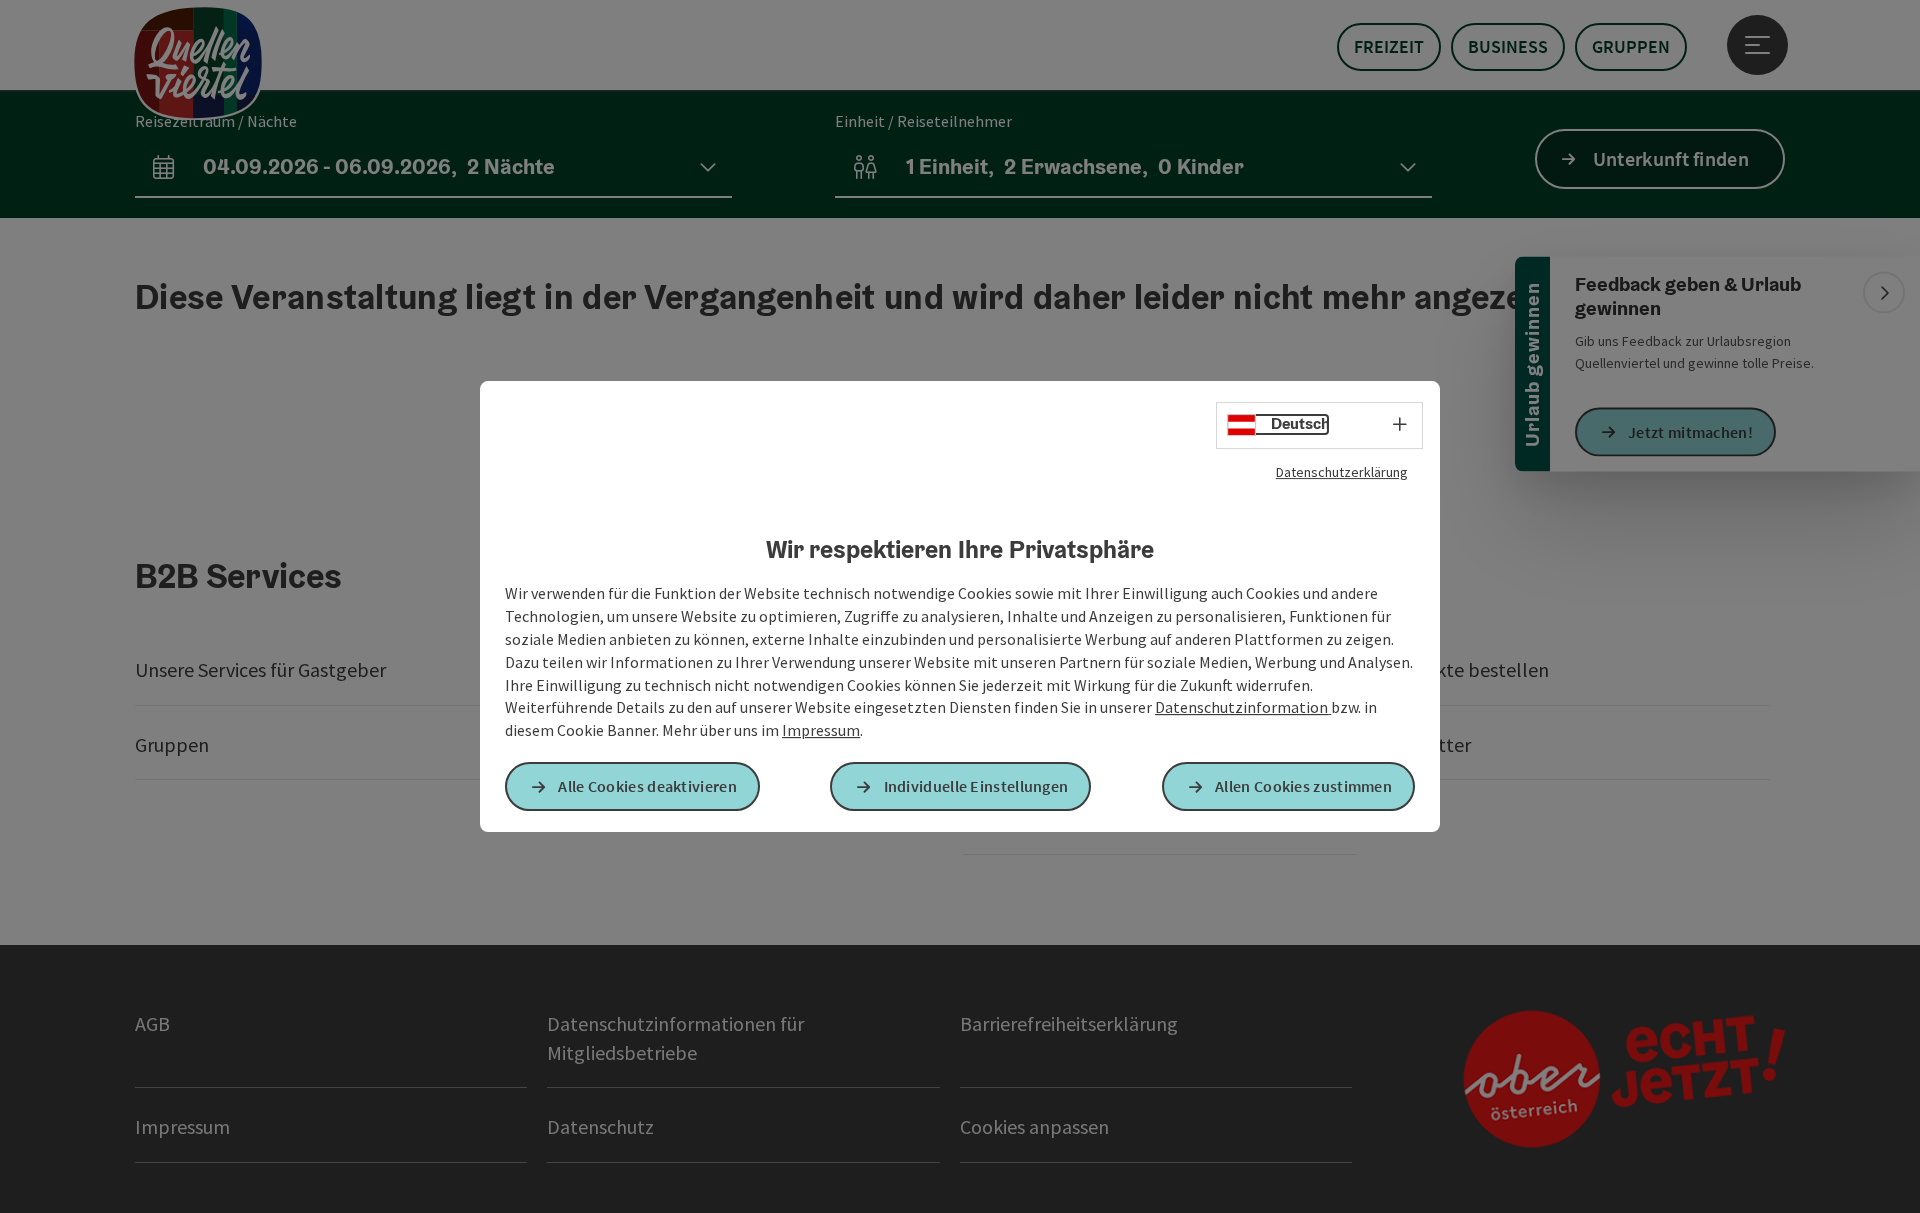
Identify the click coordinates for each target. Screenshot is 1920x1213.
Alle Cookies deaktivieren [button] (647, 786)
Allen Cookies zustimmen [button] (1303, 786)
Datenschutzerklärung (1342, 472)
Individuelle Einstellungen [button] (976, 786)
